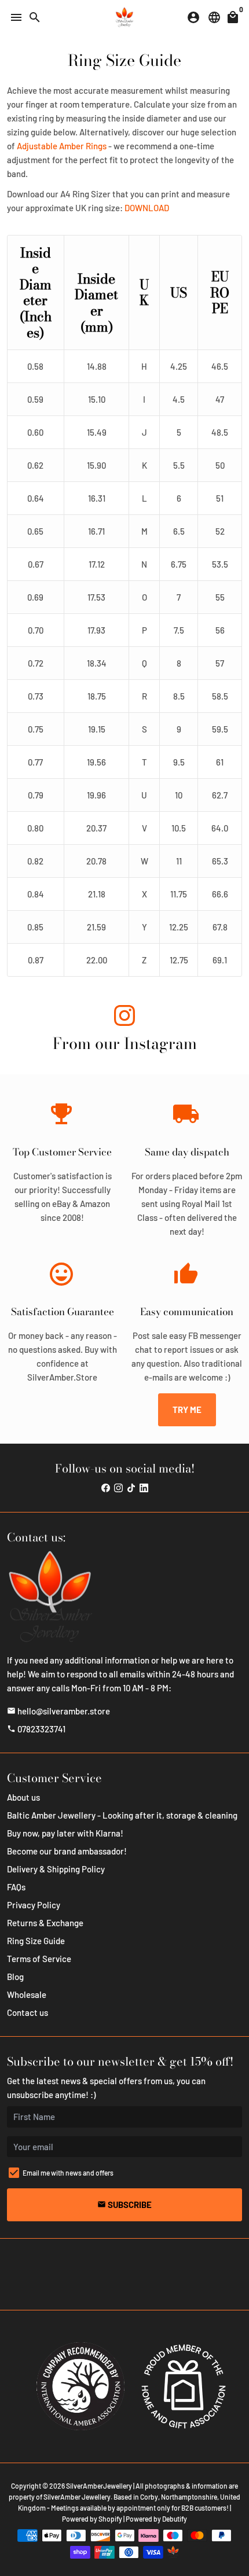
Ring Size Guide (36, 1941)
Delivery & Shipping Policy (56, 1869)
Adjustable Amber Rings (62, 146)
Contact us (28, 2012)
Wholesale (27, 1994)
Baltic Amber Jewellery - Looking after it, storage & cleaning (122, 1815)
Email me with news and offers (68, 2173)
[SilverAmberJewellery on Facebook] (106, 1488)
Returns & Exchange (45, 1923)
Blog (15, 1977)
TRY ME (187, 1410)
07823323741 (36, 1729)
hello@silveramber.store (58, 1711)
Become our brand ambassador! (67, 1851)
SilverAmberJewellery (99, 2486)
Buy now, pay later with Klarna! (65, 1833)
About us (23, 1797)
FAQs (16, 1887)
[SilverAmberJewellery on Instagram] (124, 1017)
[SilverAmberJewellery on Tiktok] (131, 1488)
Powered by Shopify (92, 2519)
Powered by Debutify (156, 2519)
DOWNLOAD (147, 208)
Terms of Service (39, 1959)
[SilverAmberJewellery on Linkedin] (144, 1488)
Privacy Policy (34, 1905)
